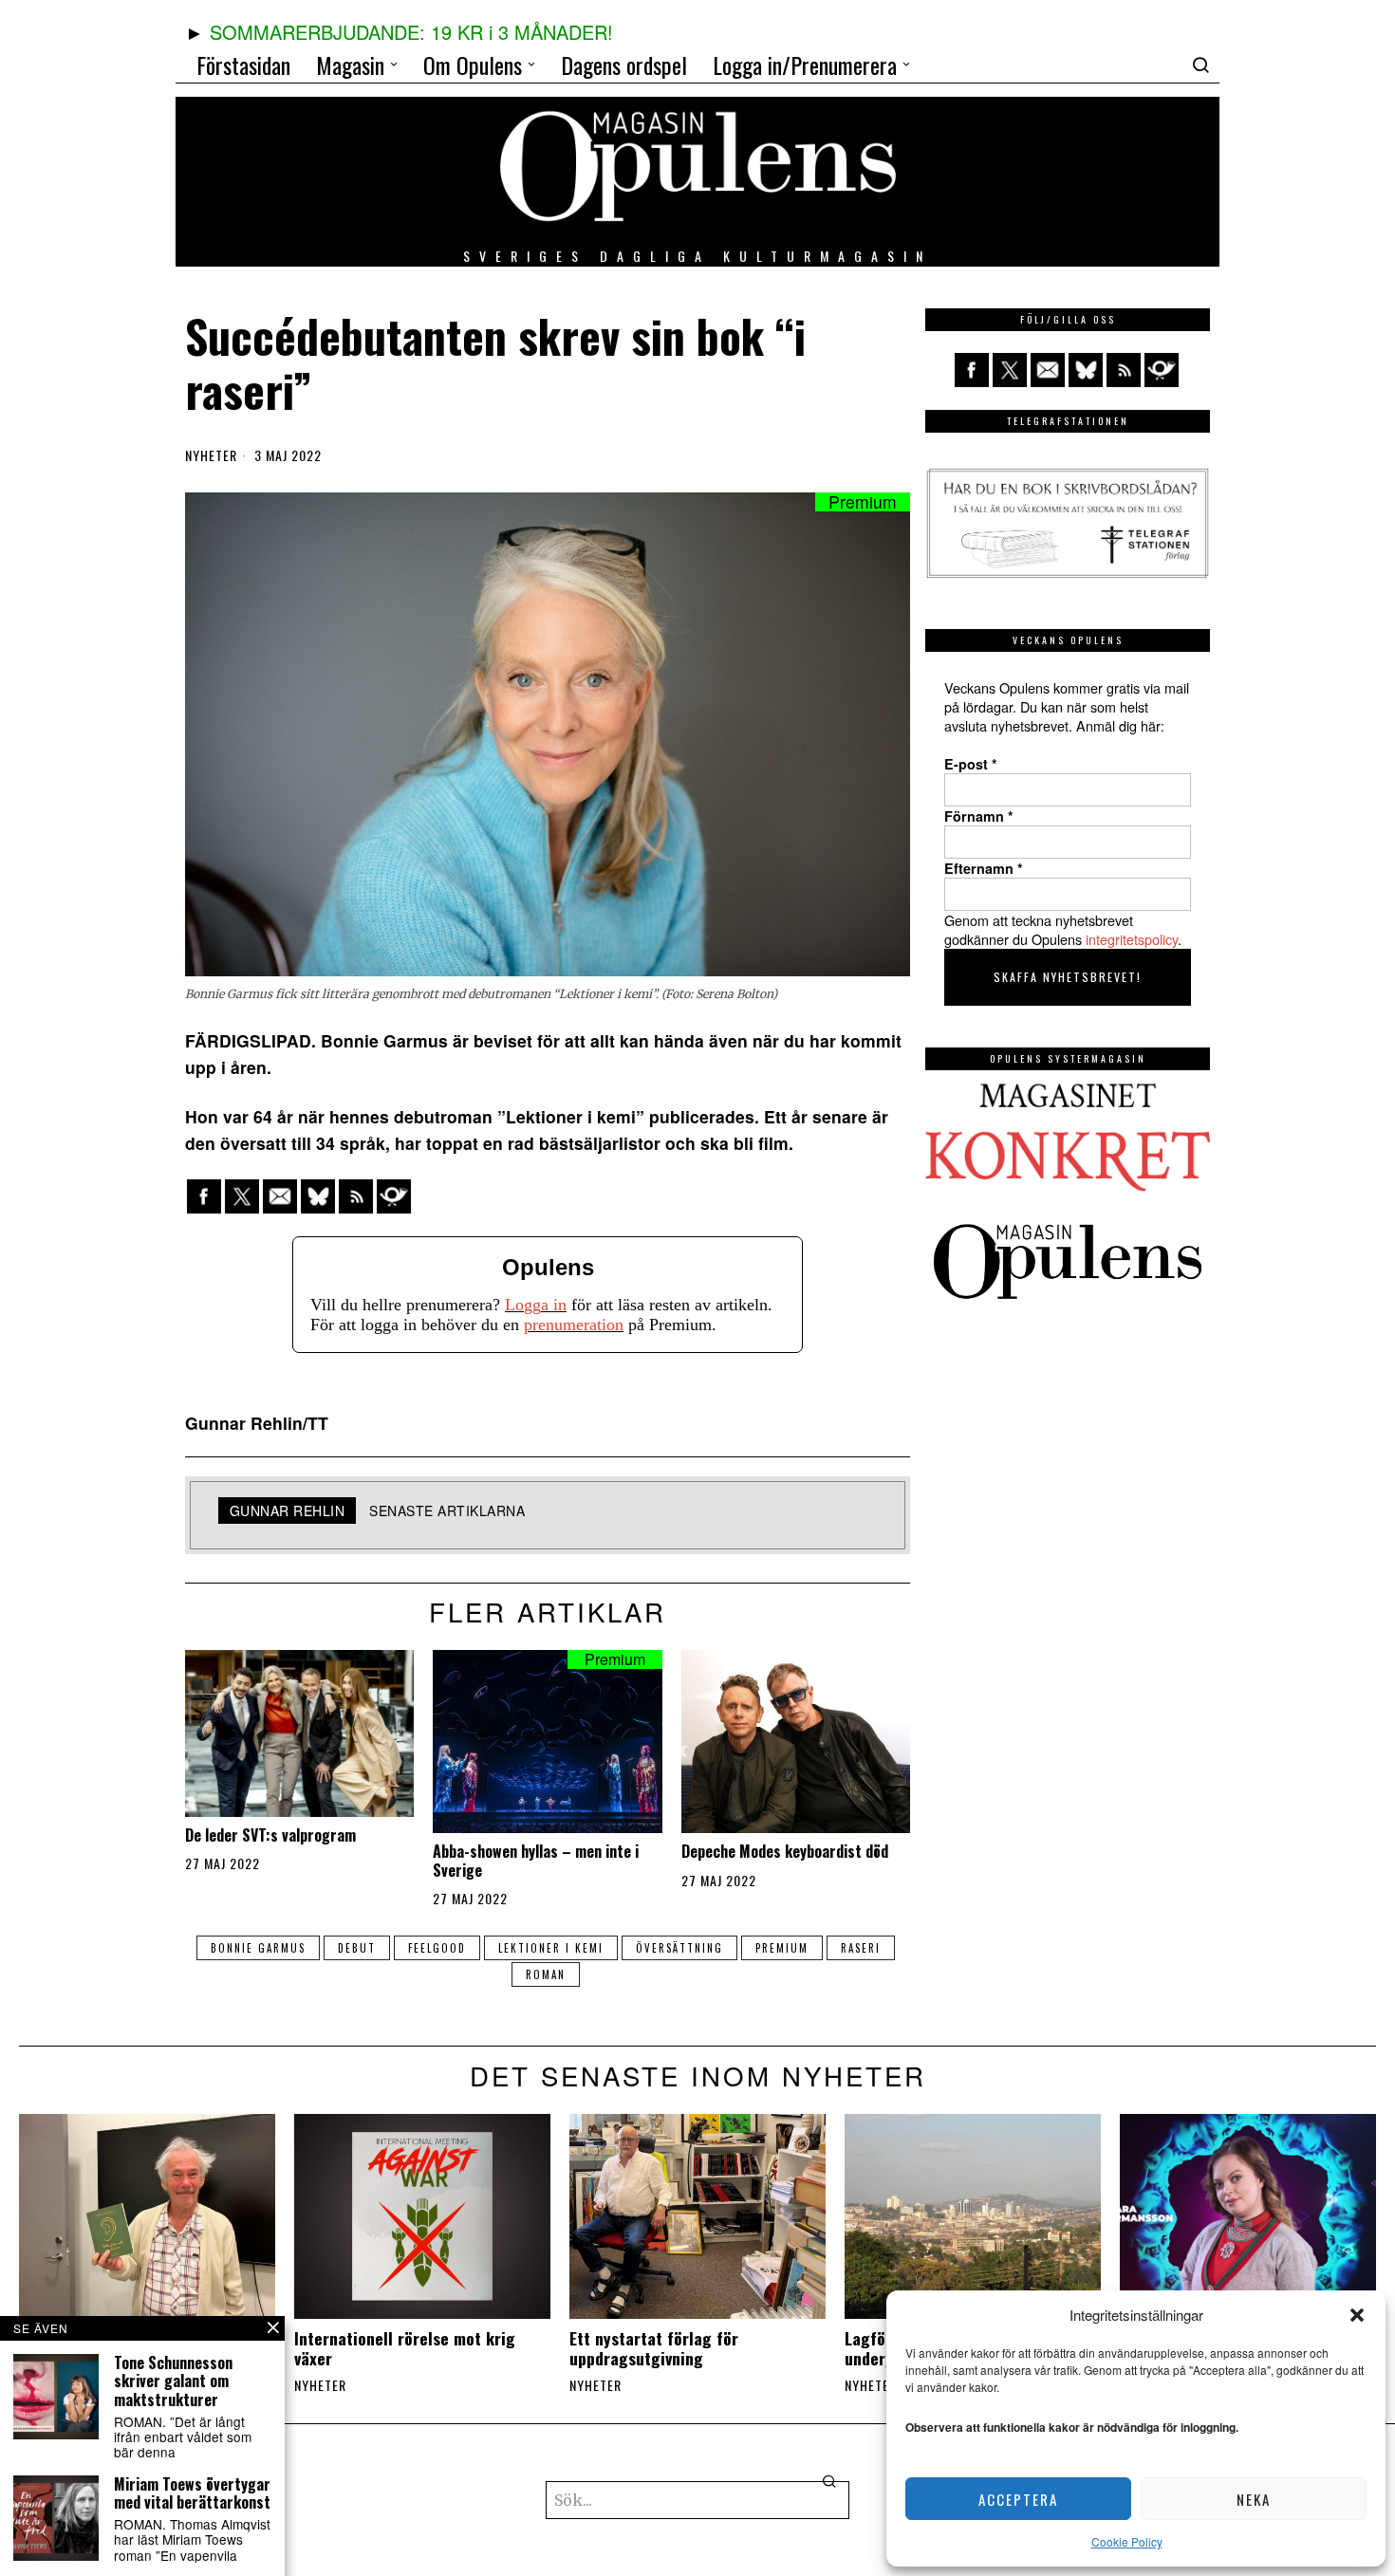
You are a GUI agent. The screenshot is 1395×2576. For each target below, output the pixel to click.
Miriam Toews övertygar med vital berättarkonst (192, 2493)
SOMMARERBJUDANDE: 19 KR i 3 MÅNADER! (411, 32)
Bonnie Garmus (258, 1948)
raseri (861, 1948)
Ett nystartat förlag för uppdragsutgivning (654, 2348)
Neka (1254, 2499)
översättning (679, 1948)
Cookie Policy (1127, 2541)
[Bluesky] (318, 1196)
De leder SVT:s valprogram (270, 1835)
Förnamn (979, 816)
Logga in (536, 1305)
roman (546, 1974)
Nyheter (211, 455)
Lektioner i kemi (551, 1948)
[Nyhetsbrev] (394, 1196)
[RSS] (356, 1196)
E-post (971, 764)
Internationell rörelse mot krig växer (405, 2348)
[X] (242, 1196)
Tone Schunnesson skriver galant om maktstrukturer (173, 2381)
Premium (782, 1948)
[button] (1357, 2315)
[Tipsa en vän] (280, 1196)
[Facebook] (204, 1196)
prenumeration (574, 1325)
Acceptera (1018, 2499)
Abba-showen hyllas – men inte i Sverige (536, 1861)
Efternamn (984, 868)
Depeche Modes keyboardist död (785, 1852)
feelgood (437, 1948)
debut (357, 1948)
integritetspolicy (1132, 939)
